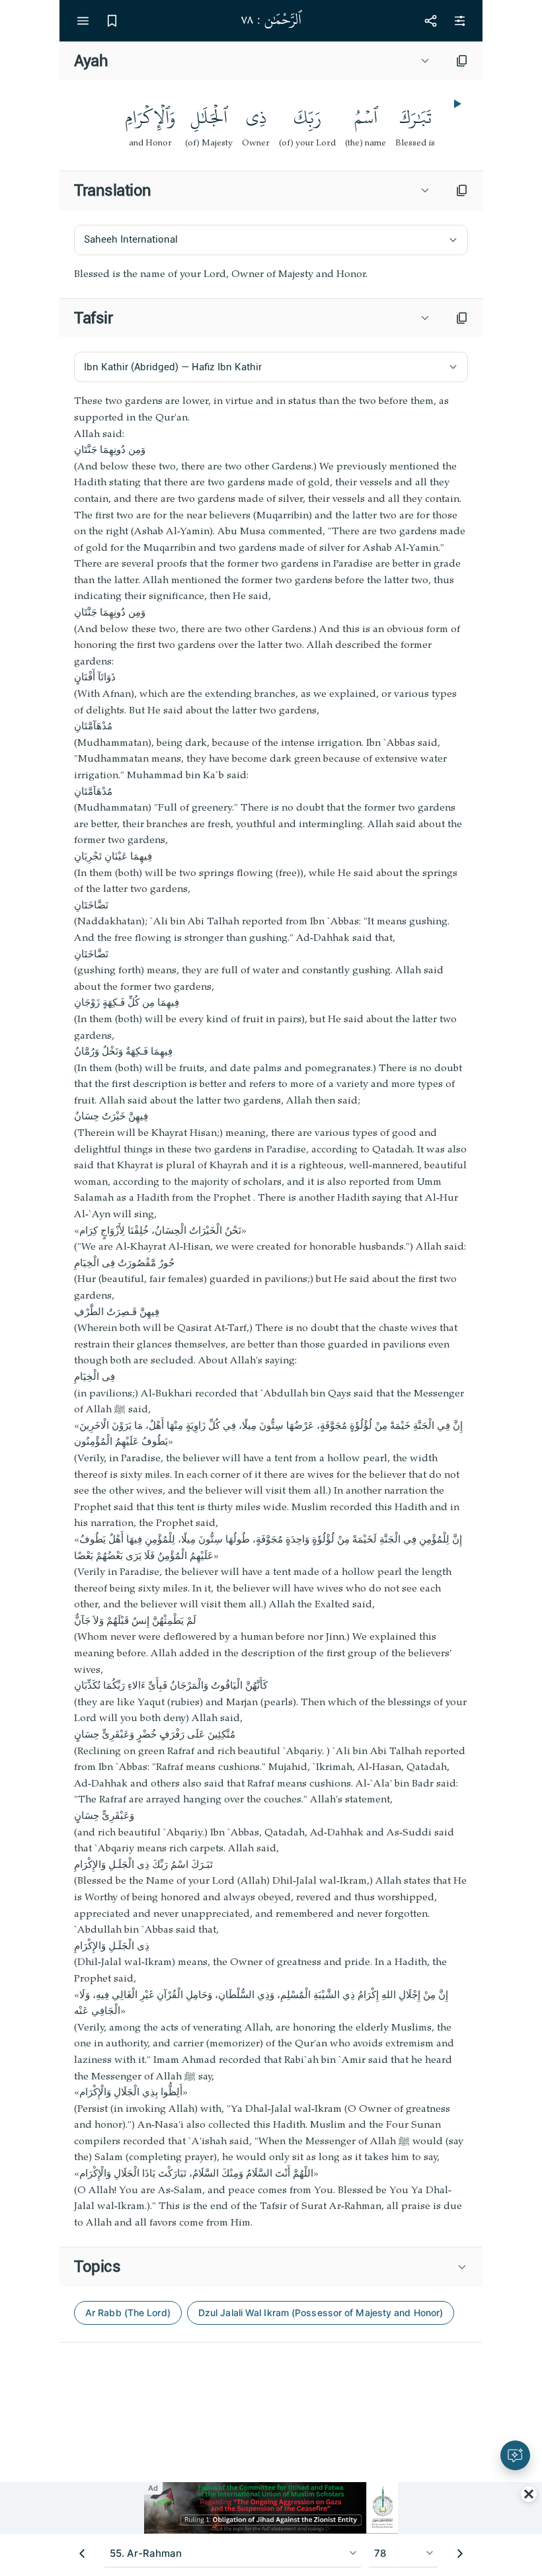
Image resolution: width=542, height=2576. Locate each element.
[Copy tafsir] (462, 318)
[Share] (430, 20)
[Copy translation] (462, 190)
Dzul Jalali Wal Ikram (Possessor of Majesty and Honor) (321, 2313)
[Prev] (82, 2554)
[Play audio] (456, 104)
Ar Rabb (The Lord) (128, 2313)
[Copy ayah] (462, 61)
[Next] (460, 2554)
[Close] (529, 2494)
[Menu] (83, 20)
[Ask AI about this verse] (515, 2455)
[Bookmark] (112, 20)
